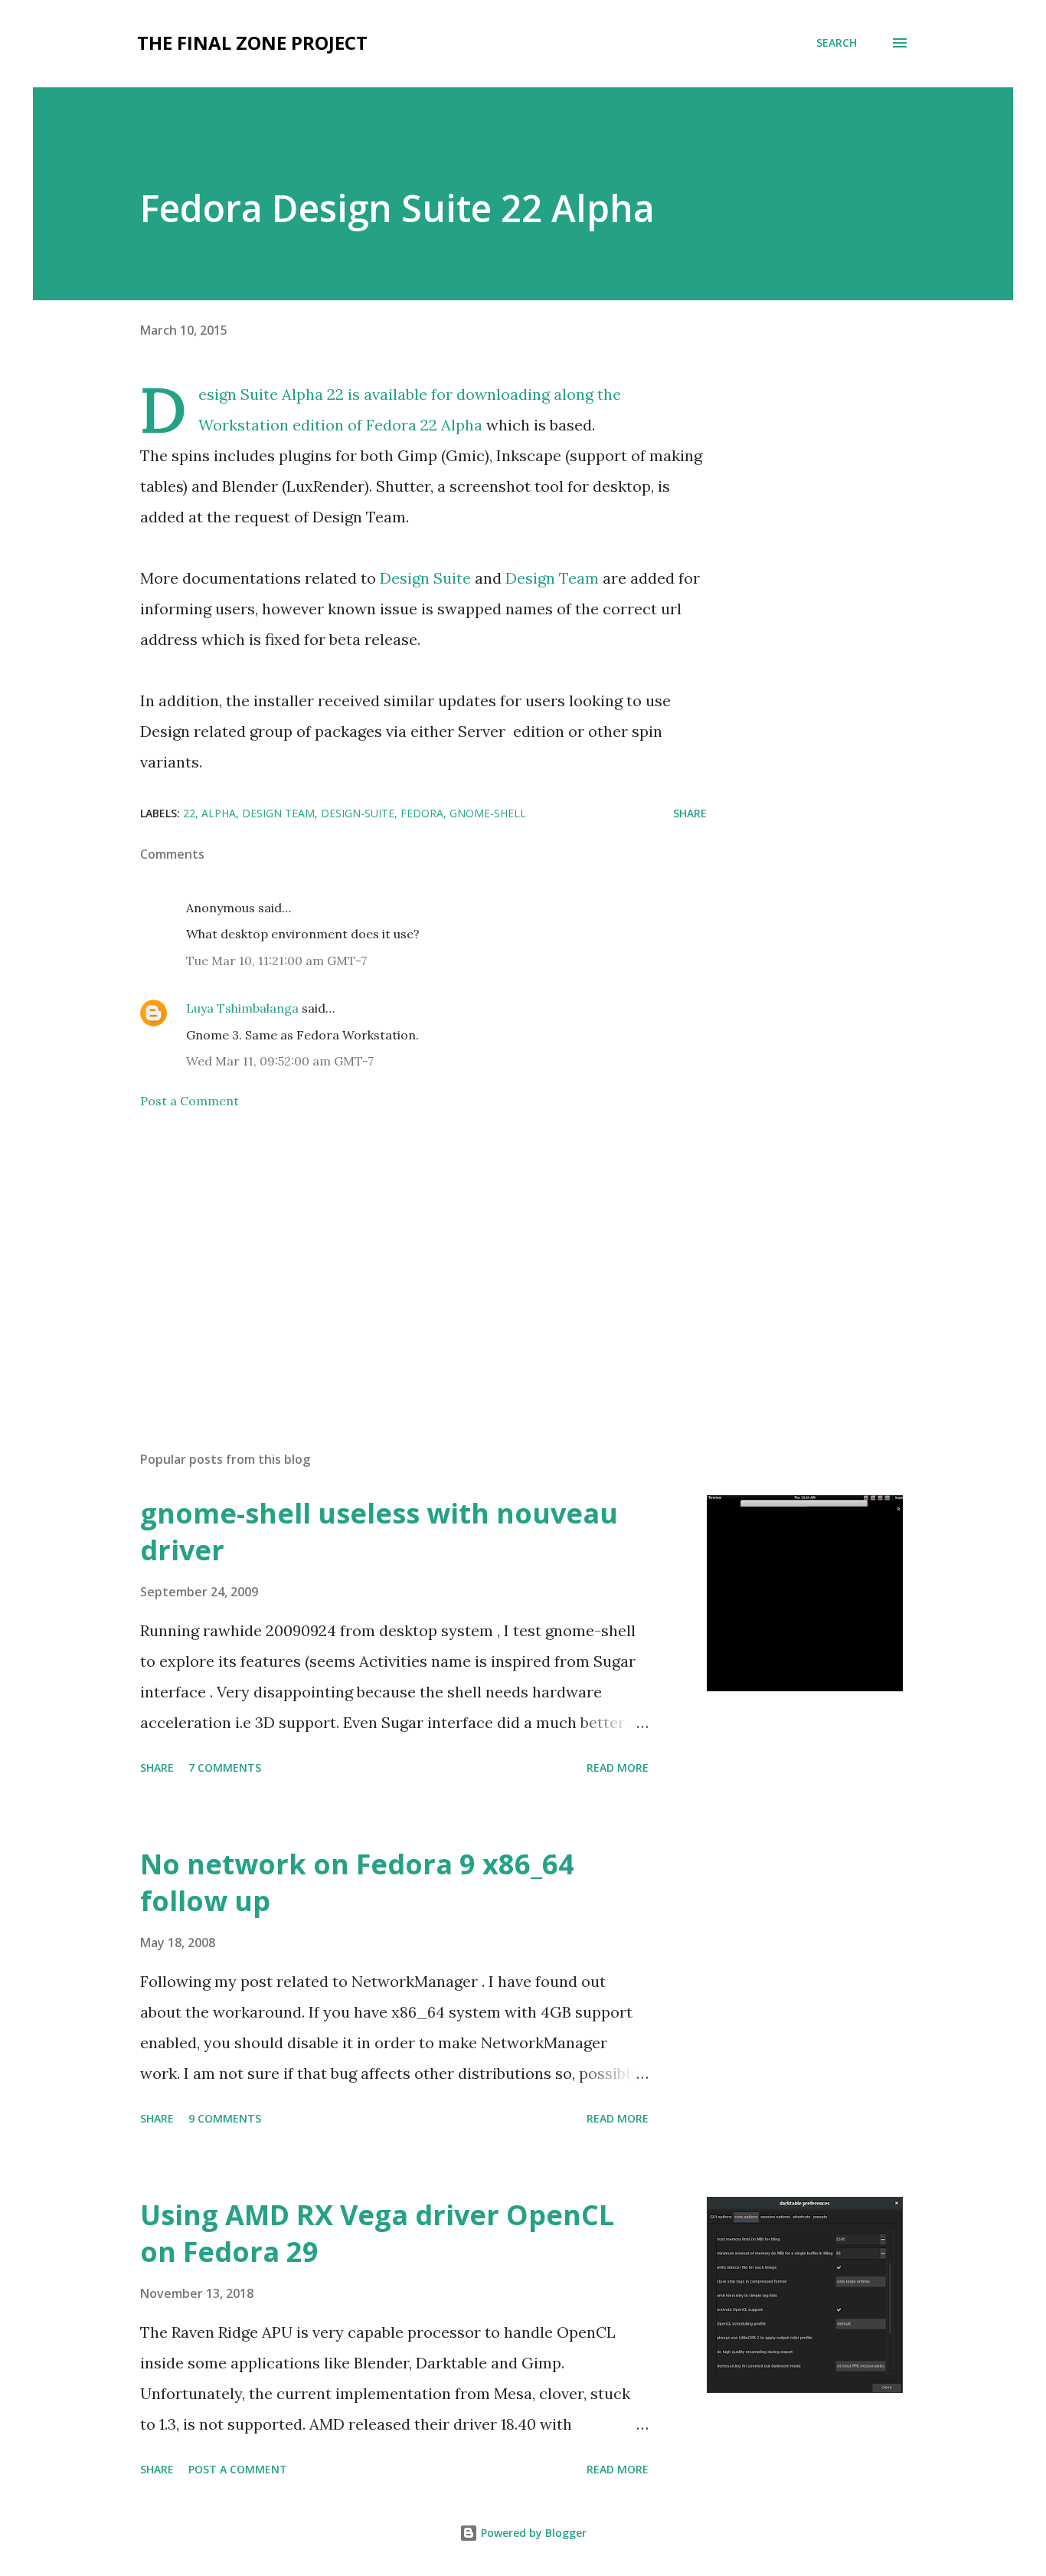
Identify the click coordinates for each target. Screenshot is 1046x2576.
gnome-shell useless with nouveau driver (379, 1532)
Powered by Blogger (532, 2533)
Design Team (552, 578)
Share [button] (690, 813)
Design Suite (425, 578)
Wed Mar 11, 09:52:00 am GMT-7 (280, 1061)
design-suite (358, 813)
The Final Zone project (252, 43)
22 (189, 813)
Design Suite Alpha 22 (271, 394)
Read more (618, 1768)
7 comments (225, 1768)
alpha (219, 813)
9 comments (225, 2118)
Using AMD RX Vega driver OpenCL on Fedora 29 (377, 2233)
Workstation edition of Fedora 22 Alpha (340, 425)
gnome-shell (488, 813)
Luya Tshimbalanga (242, 1008)
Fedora (422, 813)
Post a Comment (190, 1101)
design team (278, 813)
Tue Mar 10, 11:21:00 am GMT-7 (276, 961)
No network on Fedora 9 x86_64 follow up (357, 1882)
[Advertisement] (399, 1260)
